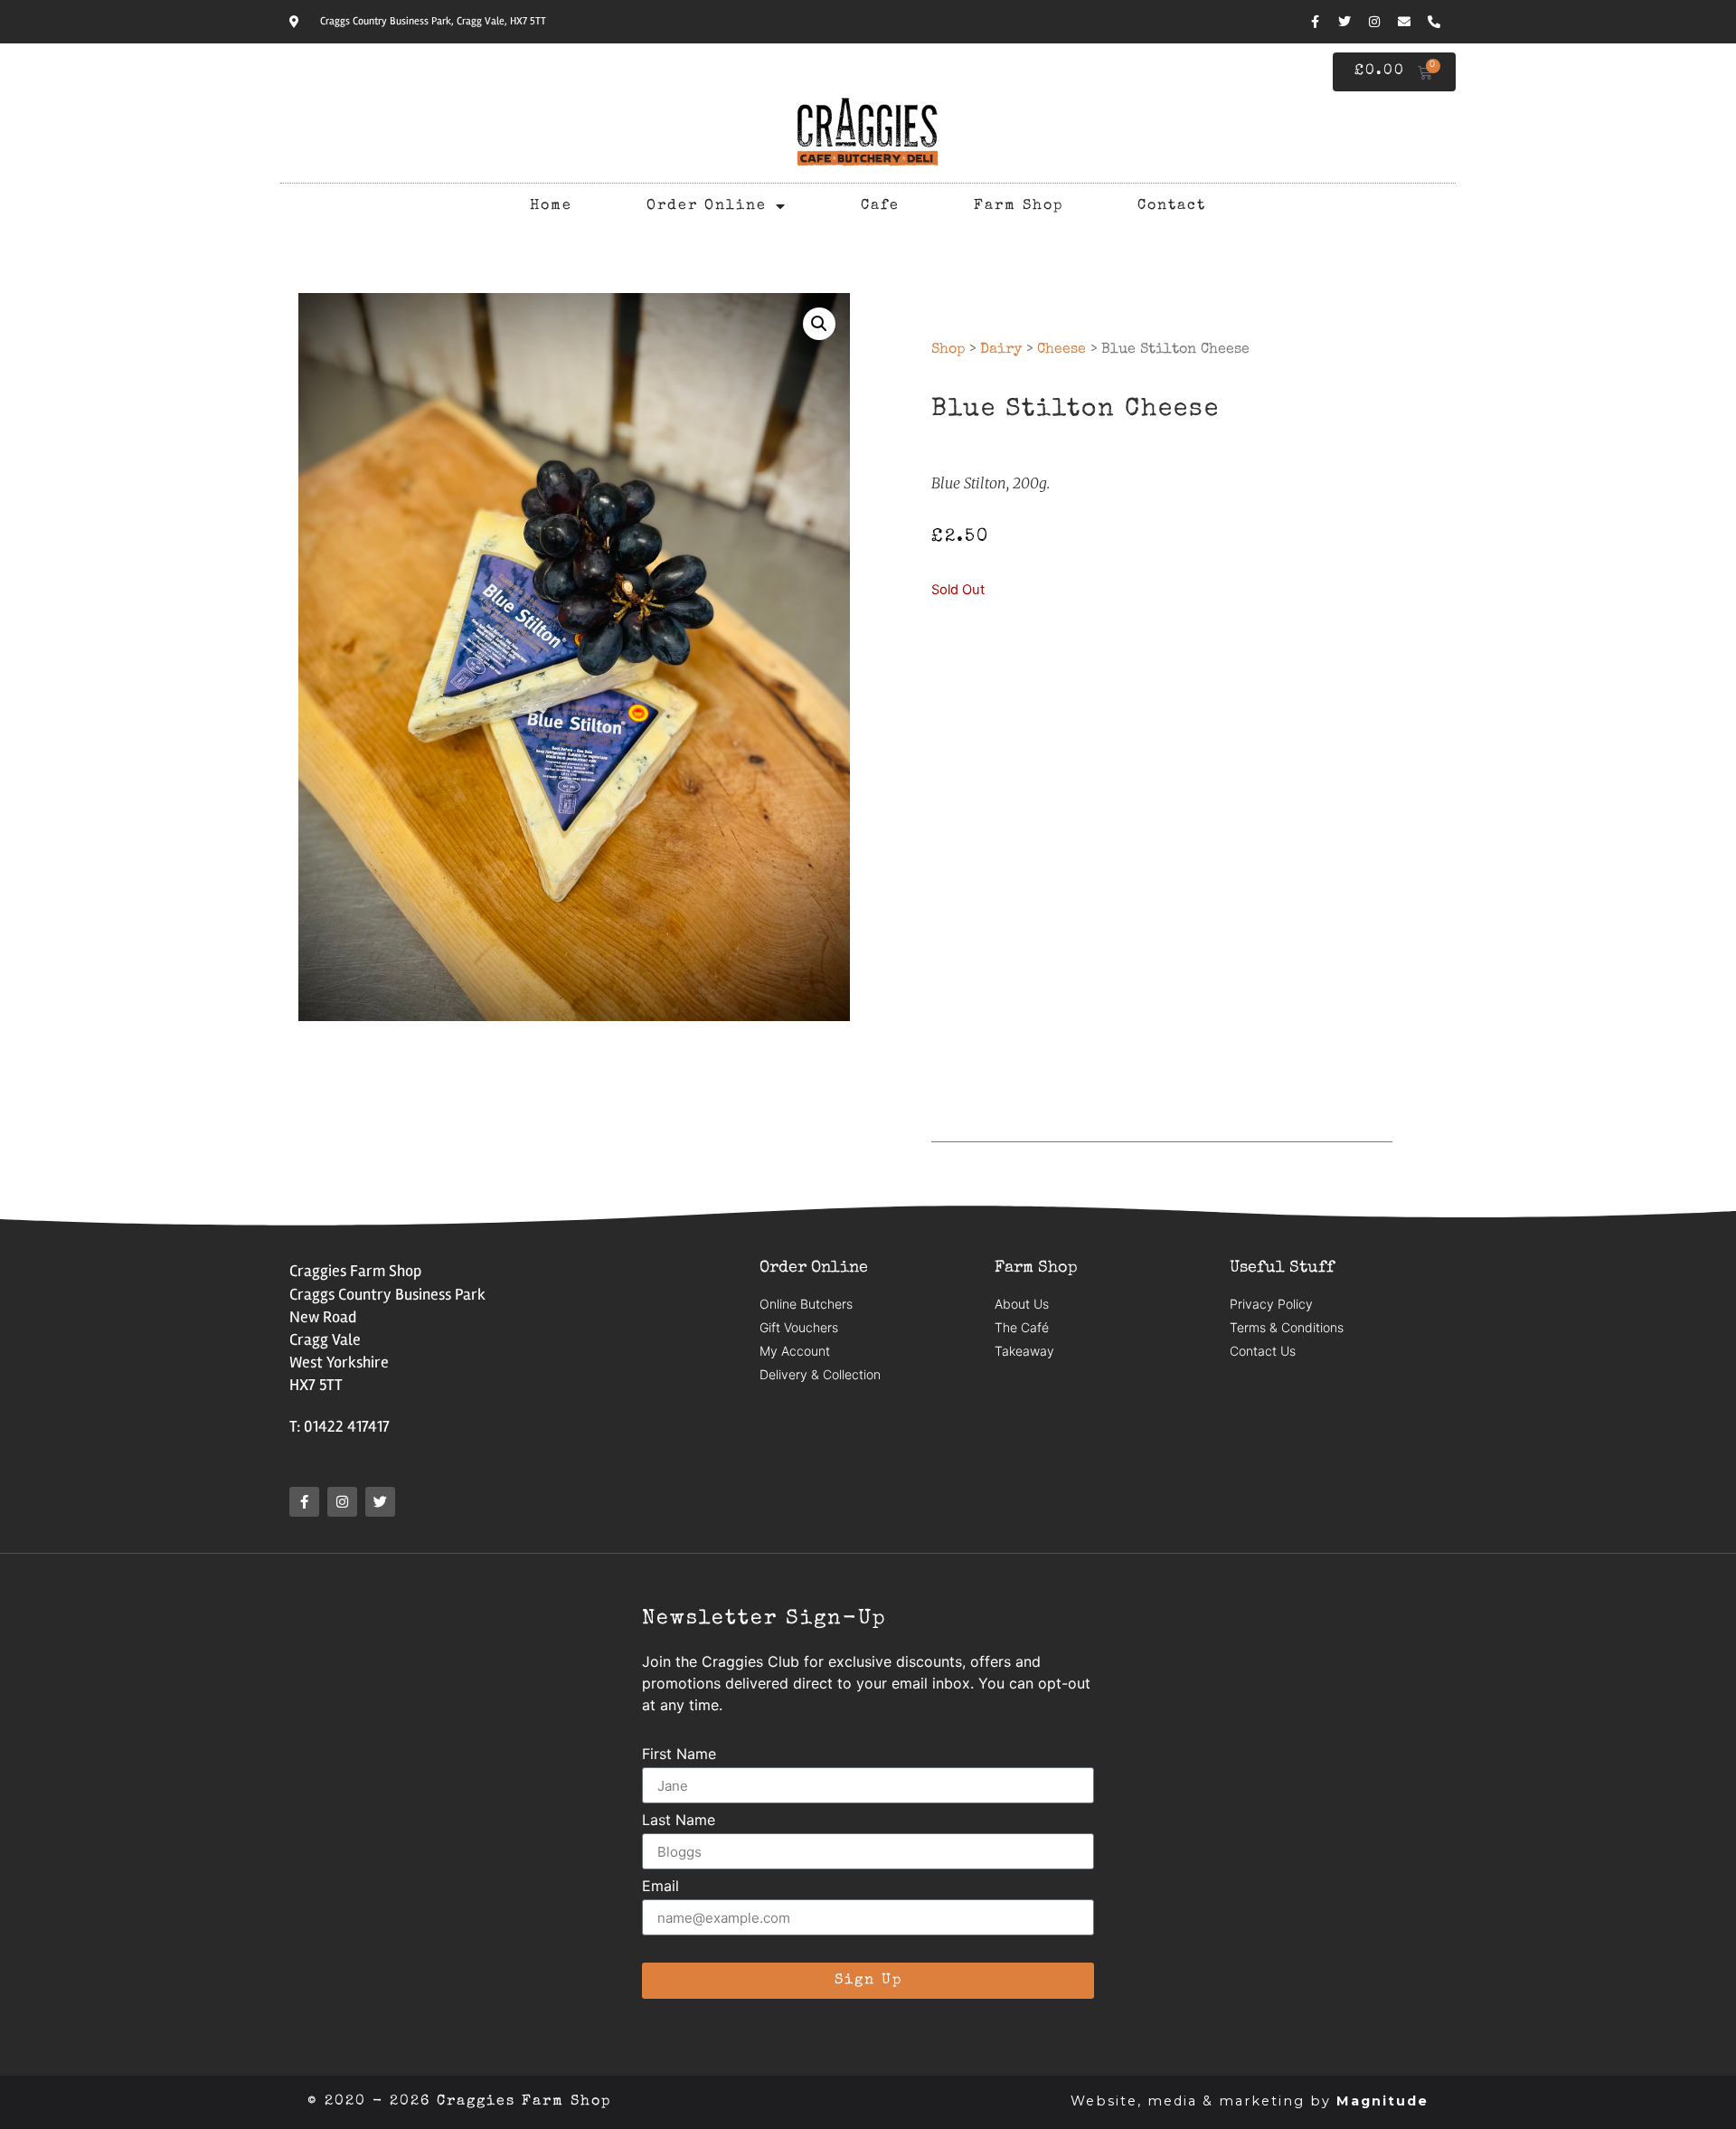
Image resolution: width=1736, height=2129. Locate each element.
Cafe (880, 206)
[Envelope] (1404, 22)
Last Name (679, 1821)
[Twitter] (1344, 22)
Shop (948, 350)
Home (551, 206)
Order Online (707, 206)
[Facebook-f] (1315, 22)
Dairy (1001, 350)
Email (660, 1887)
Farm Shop (1019, 206)
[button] (819, 324)
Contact (1172, 206)
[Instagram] (1374, 22)
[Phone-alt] (1434, 22)
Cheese (1061, 350)
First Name (679, 1755)
